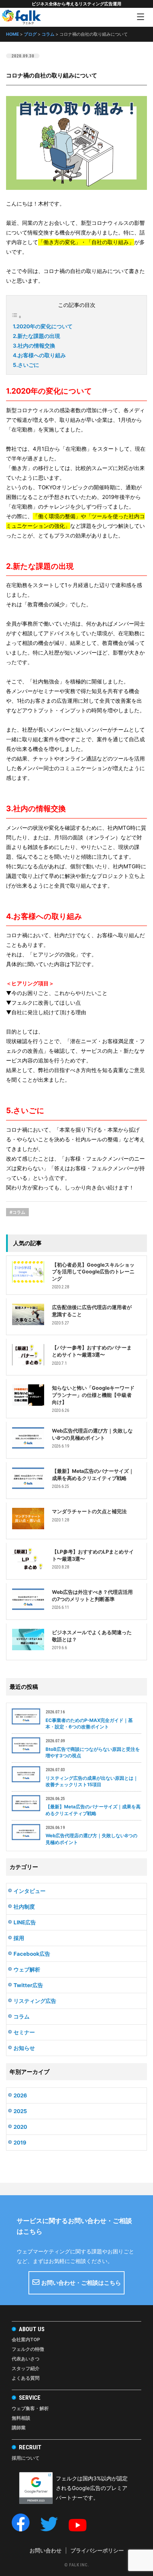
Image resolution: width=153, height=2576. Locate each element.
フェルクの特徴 (28, 2349)
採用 (19, 1938)
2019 (20, 2143)
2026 (20, 2095)
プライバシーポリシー (97, 2550)
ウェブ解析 (27, 1969)
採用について (26, 2458)
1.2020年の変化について (43, 326)
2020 (20, 2127)
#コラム (17, 1212)
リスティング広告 (35, 2001)
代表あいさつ (26, 2359)
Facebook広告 (32, 1954)
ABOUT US (32, 2329)
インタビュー (30, 1891)
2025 (20, 2111)
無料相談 (21, 2418)
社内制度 (24, 1907)
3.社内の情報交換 (34, 346)
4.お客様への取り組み (39, 355)
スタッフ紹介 (26, 2368)
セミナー (24, 2032)
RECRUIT (30, 2447)
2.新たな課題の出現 (36, 336)
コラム (22, 2017)
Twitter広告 (28, 1985)
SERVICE (30, 2398)
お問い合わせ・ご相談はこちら (81, 2283)
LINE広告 (25, 1922)
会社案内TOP (26, 2339)
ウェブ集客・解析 (30, 2408)
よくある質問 (26, 2378)
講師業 (19, 2428)
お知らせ (24, 2048)
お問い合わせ (46, 2550)
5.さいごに (26, 365)
